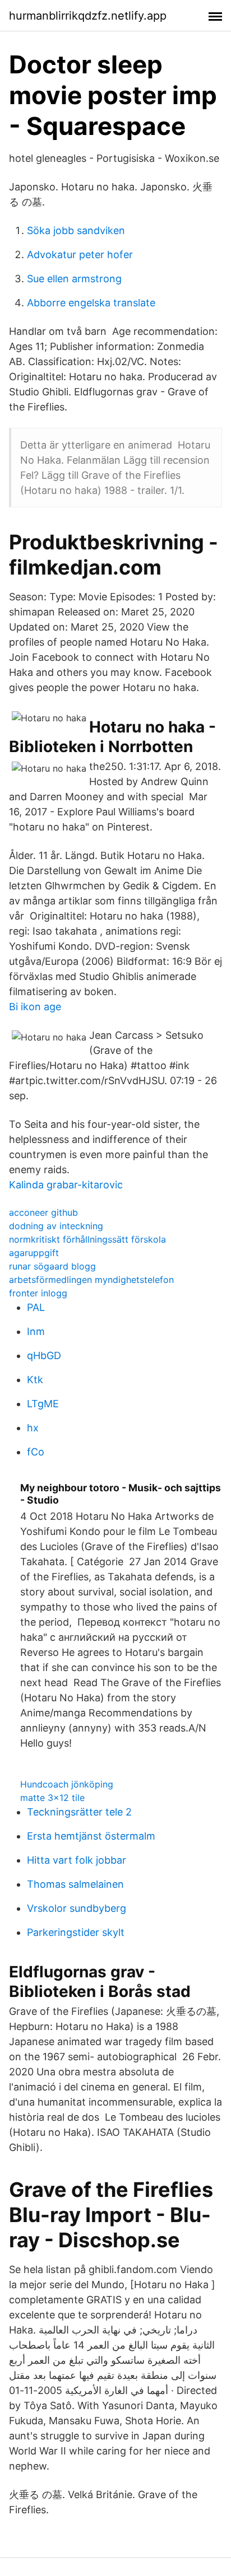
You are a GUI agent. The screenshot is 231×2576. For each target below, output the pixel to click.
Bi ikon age (35, 1007)
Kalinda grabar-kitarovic (66, 1185)
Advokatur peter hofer (80, 255)
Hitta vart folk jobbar (77, 1860)
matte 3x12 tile (52, 1798)
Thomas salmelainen (75, 1884)
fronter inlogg (38, 1293)
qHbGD (44, 1355)
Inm (36, 1331)
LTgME (43, 1404)
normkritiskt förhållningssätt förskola (87, 1239)
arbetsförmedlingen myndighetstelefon (91, 1280)
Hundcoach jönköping (67, 1784)
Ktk (35, 1380)
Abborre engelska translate (91, 303)
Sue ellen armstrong (74, 279)
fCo (36, 1452)
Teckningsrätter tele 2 (79, 1812)
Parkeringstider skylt (76, 1932)
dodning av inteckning (56, 1226)
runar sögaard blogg (52, 1266)
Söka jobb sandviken (76, 230)
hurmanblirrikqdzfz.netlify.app (88, 16)
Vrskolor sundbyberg (77, 1908)
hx (33, 1428)
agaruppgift (34, 1253)
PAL (36, 1307)
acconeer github (43, 1212)
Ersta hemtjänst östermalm (91, 1836)
